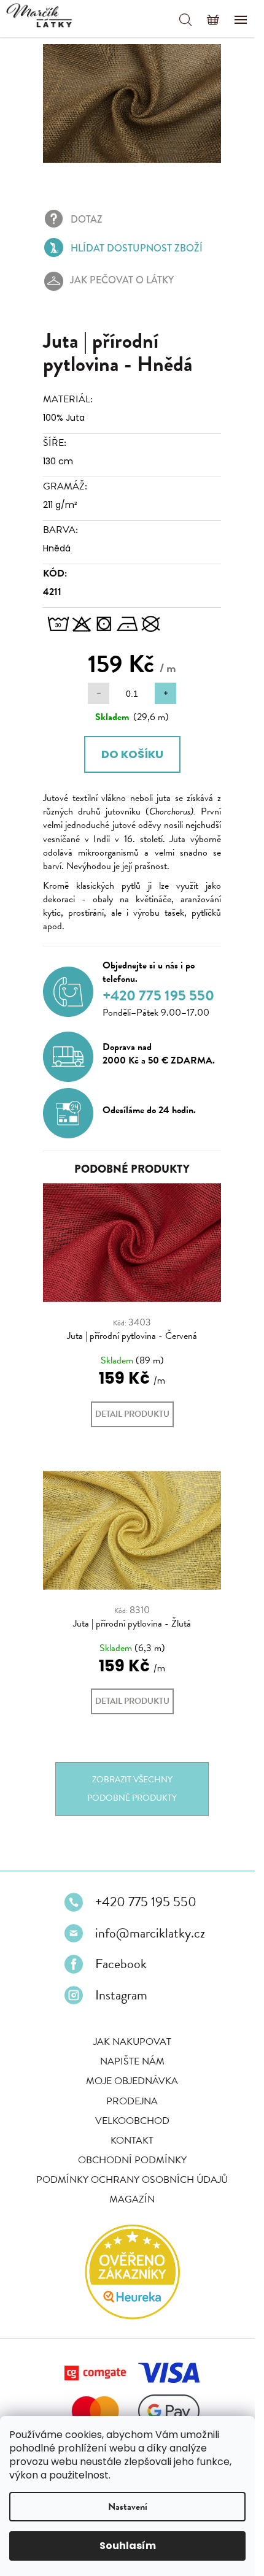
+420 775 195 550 (142, 1924)
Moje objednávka (128, 2103)
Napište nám (127, 2083)
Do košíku (127, 747)
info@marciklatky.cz (146, 1955)
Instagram (117, 2017)
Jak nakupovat (127, 2064)
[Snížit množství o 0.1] (94, 687)
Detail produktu (128, 1426)
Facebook (117, 1986)
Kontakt (128, 2162)
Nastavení (128, 2507)
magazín (128, 2221)
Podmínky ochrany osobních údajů (128, 2202)
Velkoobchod (127, 2142)
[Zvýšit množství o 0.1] (161, 687)
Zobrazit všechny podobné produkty (128, 1811)
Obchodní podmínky (127, 2182)
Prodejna (128, 2123)
